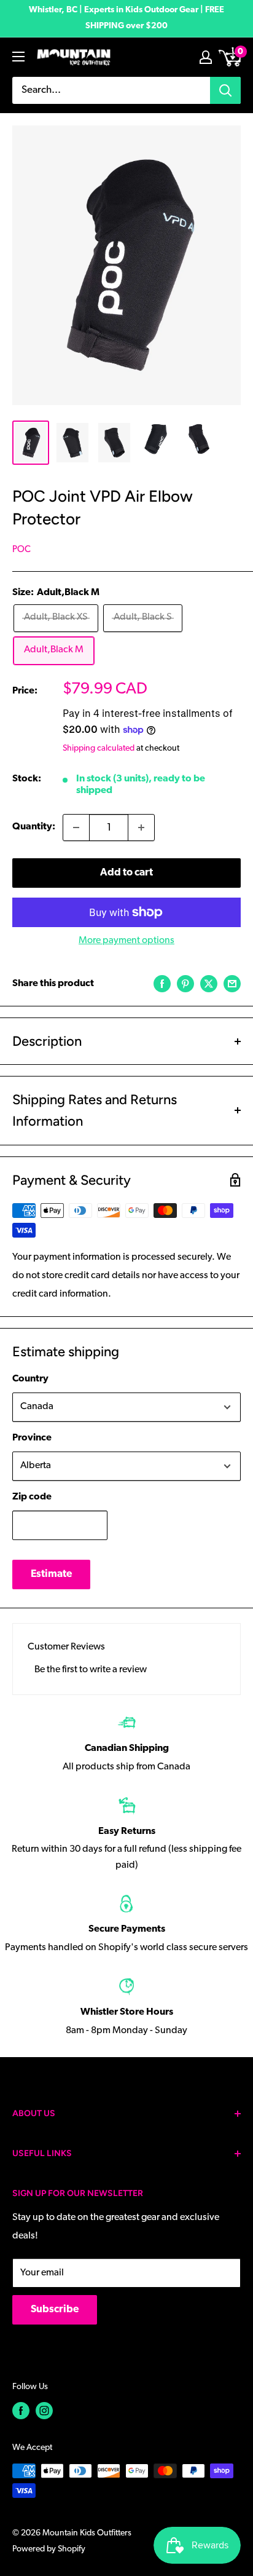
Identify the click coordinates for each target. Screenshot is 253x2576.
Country (30, 1379)
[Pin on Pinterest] (185, 984)
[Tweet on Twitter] (209, 984)
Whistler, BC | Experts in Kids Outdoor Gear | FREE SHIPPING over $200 (126, 18)
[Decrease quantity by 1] (76, 828)
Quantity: (34, 827)
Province (32, 1438)
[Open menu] (18, 57)
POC (21, 550)
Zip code (32, 1497)
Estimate (51, 1574)
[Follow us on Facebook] (21, 2411)
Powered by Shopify (49, 2549)
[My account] (206, 57)
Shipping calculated (99, 749)
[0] (231, 57)
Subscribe (55, 2309)
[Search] (225, 90)
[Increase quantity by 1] (141, 828)
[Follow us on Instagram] (44, 2411)
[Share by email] (232, 984)
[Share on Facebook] (162, 984)
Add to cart (126, 873)
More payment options (126, 941)
